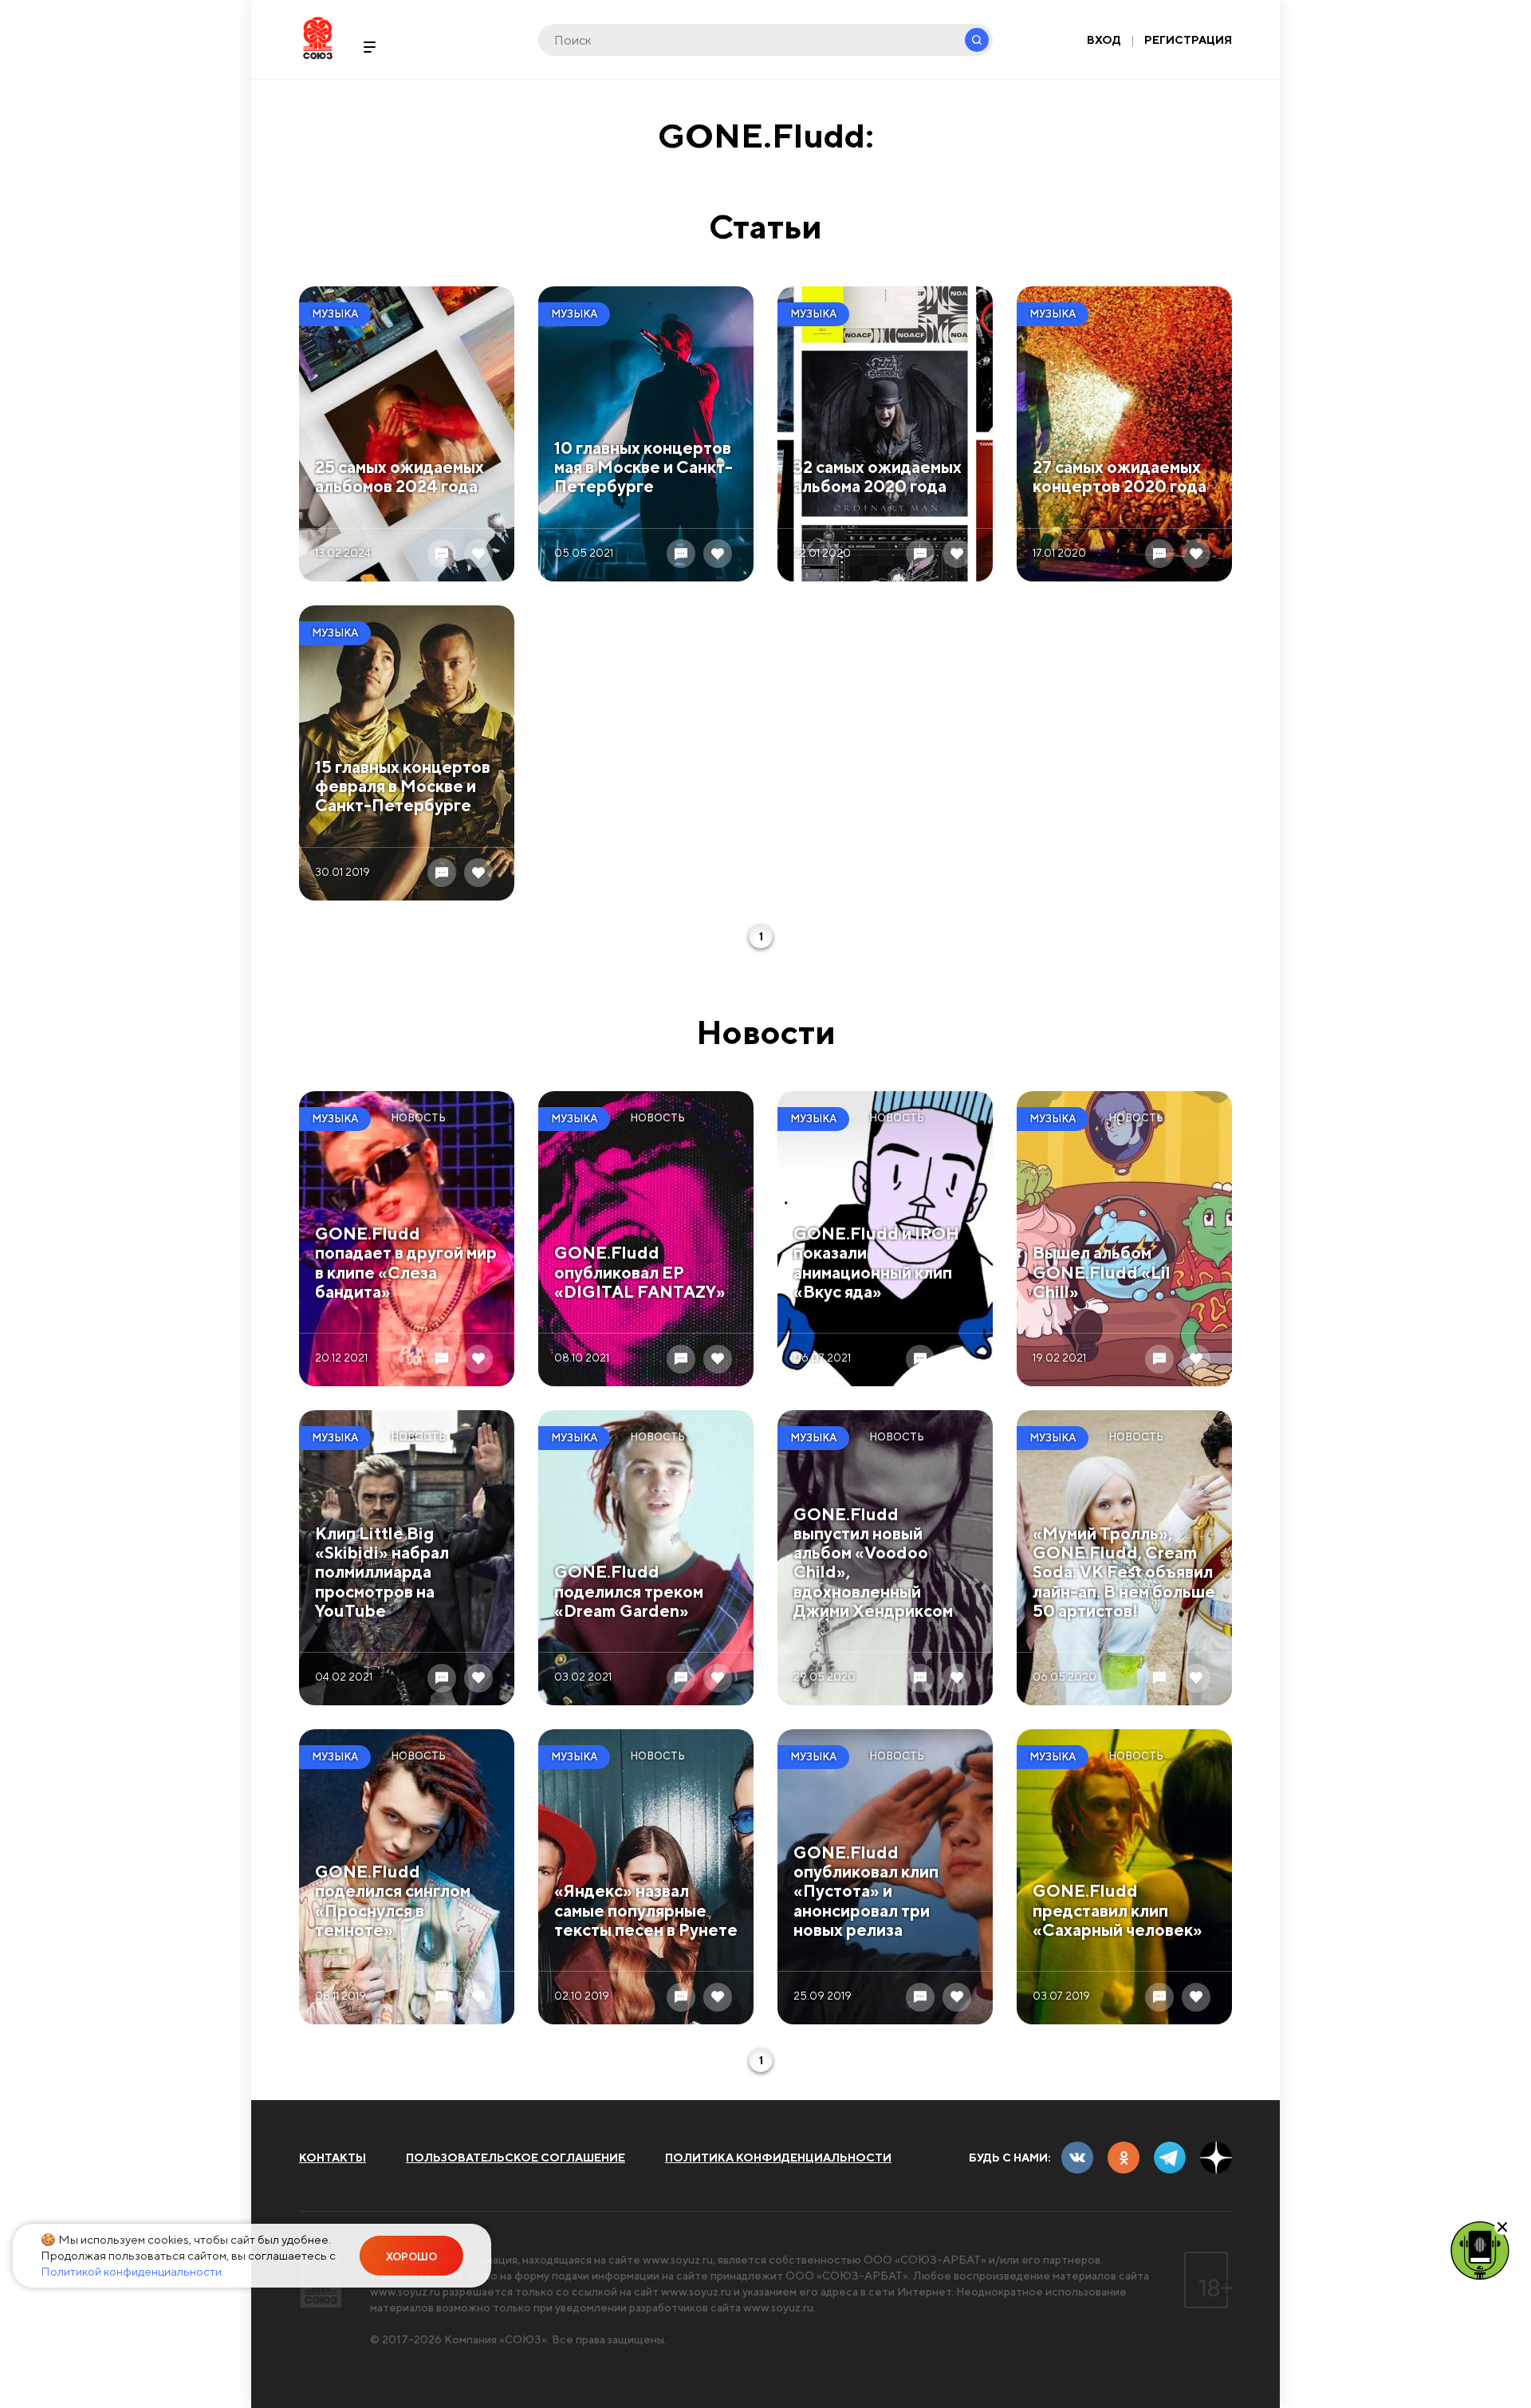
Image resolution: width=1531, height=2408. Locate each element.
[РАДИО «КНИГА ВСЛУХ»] (1480, 2249)
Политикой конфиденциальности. (132, 2271)
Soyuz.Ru (318, 38)
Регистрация (1188, 40)
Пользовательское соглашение (516, 2158)
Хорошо (411, 2257)
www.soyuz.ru (678, 2260)
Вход (1104, 40)
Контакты (333, 2158)
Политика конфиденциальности (778, 2158)
